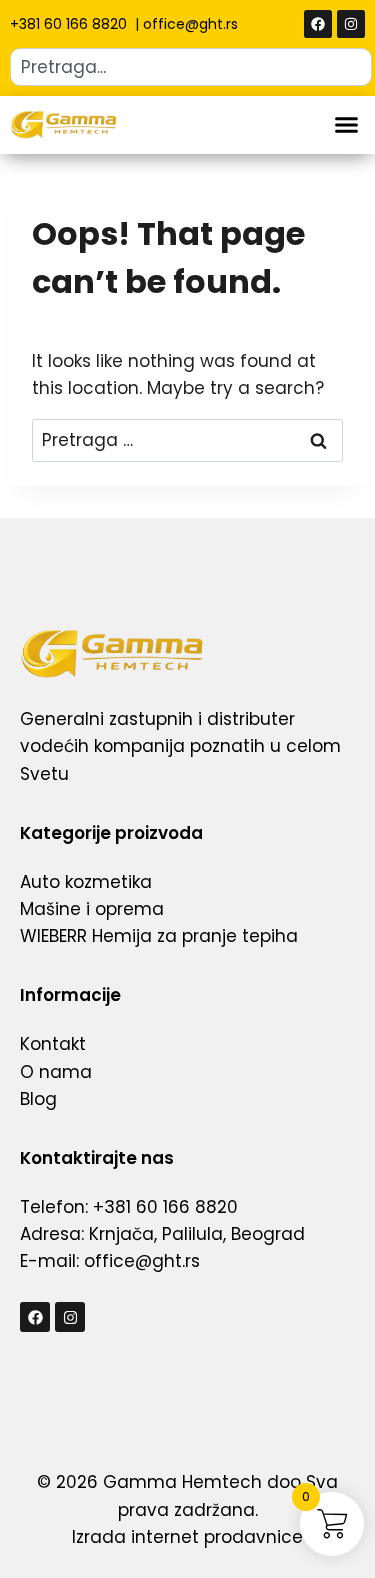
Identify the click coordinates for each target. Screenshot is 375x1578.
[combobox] (191, 67)
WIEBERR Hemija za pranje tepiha (159, 936)
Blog (38, 1099)
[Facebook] (318, 24)
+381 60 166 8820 (70, 24)
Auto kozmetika (86, 882)
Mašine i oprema (92, 909)
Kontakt (53, 1044)
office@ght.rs (190, 24)
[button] (347, 125)
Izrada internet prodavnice (187, 1537)
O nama (56, 1072)
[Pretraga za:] (187, 440)
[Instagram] (351, 24)
